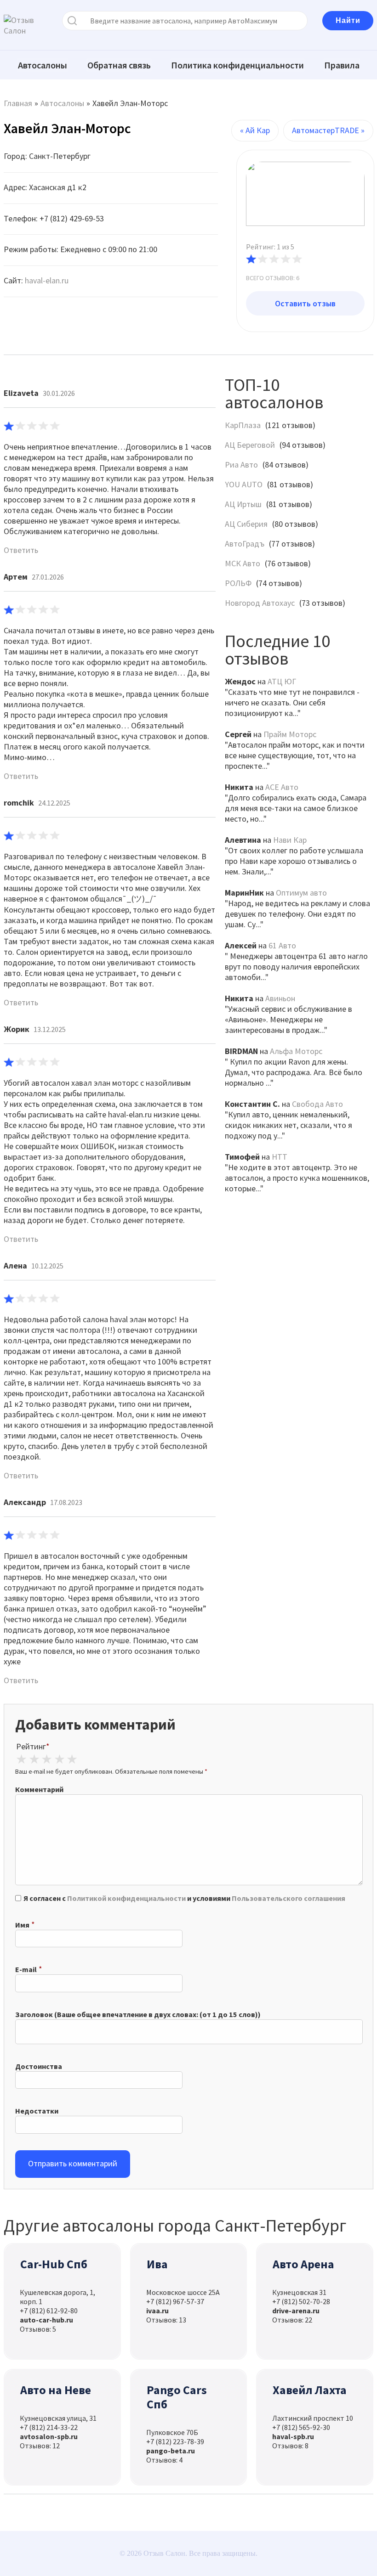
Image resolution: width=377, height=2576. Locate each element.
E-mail (26, 1969)
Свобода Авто (317, 1104)
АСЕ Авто (282, 787)
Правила (342, 65)
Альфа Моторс (296, 1051)
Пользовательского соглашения (288, 1898)
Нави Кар (290, 840)
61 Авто (282, 945)
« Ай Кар (255, 130)
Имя (22, 1925)
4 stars (59, 1759)
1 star (21, 1759)
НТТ (280, 1157)
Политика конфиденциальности (237, 65)
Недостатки (37, 2111)
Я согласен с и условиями (184, 1898)
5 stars (72, 1759)
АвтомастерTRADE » (328, 130)
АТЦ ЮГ (282, 681)
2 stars (34, 1759)
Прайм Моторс (290, 734)
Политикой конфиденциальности (126, 1898)
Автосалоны (43, 65)
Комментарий (39, 1789)
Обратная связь (119, 65)
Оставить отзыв (305, 303)
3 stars (46, 1759)
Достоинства (39, 2066)
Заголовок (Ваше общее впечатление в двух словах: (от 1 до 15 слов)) (138, 2014)
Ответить (21, 550)
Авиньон (280, 998)
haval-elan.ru (47, 280)
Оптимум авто (301, 893)
